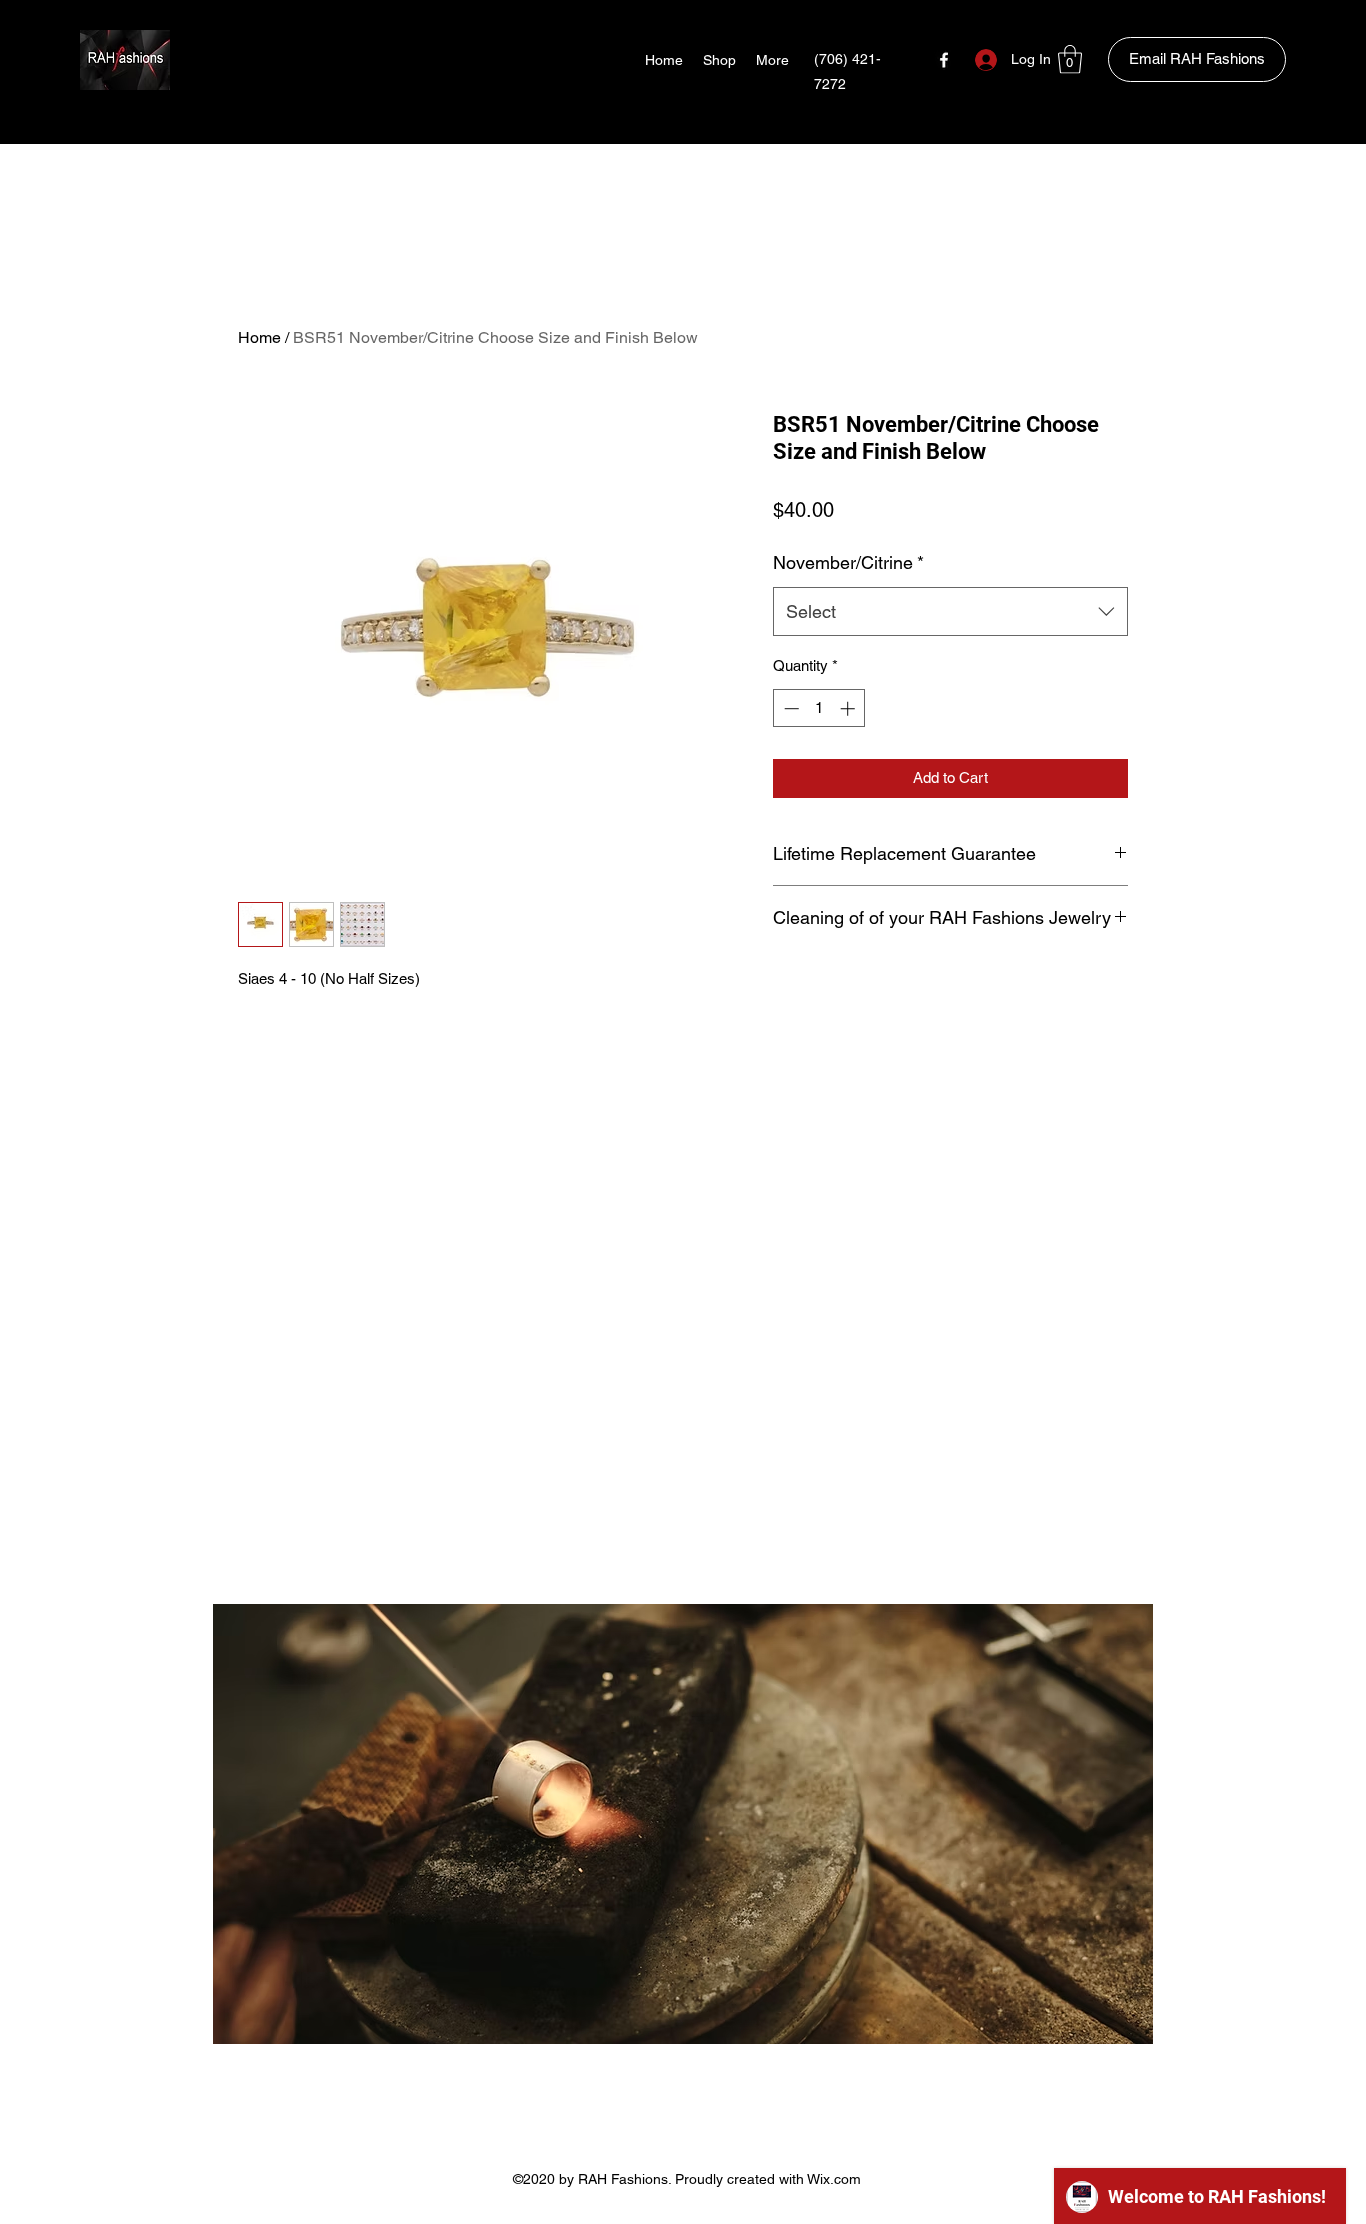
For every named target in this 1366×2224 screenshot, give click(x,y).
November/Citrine (848, 562)
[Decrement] (789, 708)
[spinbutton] (819, 708)
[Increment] (849, 708)
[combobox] (950, 612)
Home (259, 337)
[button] (1070, 59)
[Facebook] (944, 60)
